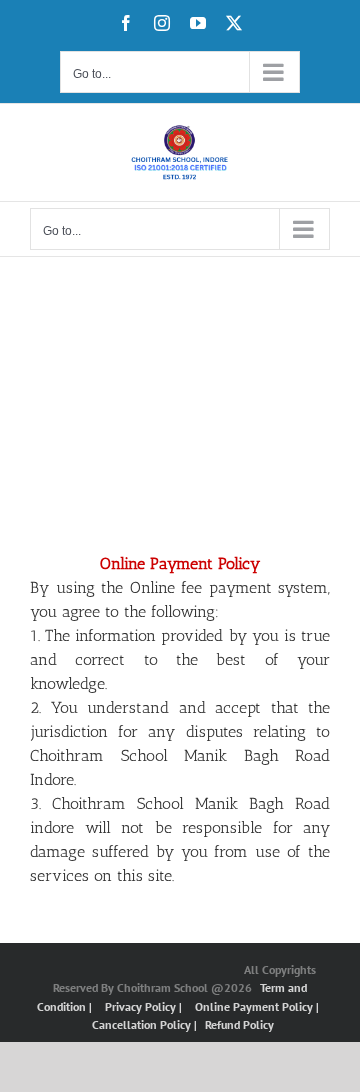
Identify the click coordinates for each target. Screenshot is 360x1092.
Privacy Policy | (145, 1006)
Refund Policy (239, 1024)
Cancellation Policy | (146, 1024)
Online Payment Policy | (257, 1006)
